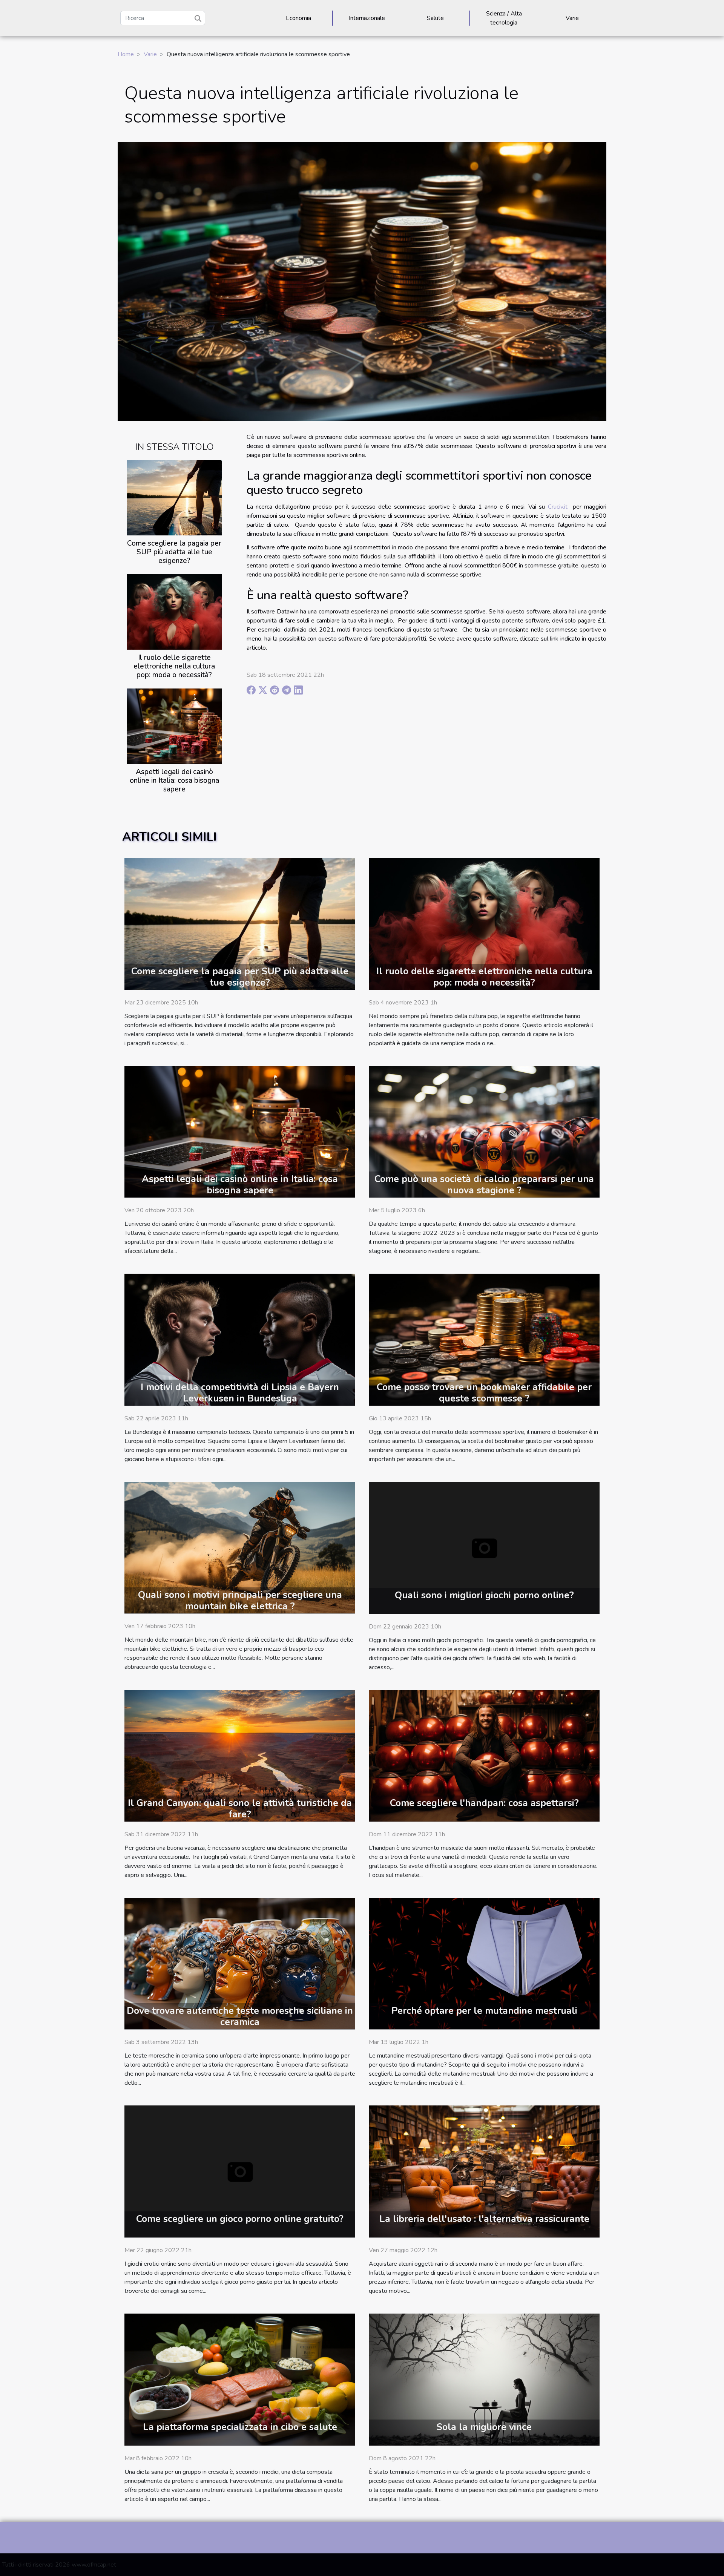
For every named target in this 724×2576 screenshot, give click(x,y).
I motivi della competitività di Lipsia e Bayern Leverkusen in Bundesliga (240, 1393)
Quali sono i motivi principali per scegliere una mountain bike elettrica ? (240, 1601)
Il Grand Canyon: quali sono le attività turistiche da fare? (240, 1809)
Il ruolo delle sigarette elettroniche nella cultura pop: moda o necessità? (174, 666)
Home (126, 54)
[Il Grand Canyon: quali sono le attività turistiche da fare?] (240, 1755)
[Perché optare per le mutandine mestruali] (484, 1963)
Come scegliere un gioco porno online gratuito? (240, 2219)
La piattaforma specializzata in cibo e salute (240, 2427)
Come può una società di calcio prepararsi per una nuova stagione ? (484, 1185)
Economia (298, 18)
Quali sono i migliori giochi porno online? (484, 1595)
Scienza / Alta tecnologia (504, 18)
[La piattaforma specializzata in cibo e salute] (240, 2379)
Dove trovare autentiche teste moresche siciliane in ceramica (240, 2016)
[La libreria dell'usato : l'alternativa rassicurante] (484, 2171)
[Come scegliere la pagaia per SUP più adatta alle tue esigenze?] (174, 497)
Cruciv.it (558, 507)
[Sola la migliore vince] (484, 2379)
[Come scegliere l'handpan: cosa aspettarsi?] (484, 1755)
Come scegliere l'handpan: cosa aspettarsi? (484, 1803)
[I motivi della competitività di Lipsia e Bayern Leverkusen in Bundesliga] (240, 1339)
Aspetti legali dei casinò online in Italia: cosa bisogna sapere (174, 780)
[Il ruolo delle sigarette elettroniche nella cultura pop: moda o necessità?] (174, 612)
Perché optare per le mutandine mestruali (484, 2011)
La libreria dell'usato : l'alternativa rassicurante (484, 2219)
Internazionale (367, 18)
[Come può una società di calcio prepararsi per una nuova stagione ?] (484, 1132)
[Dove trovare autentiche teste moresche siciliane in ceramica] (240, 1963)
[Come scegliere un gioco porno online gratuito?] (240, 2171)
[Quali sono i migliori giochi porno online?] (484, 1547)
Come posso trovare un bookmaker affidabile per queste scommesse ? (484, 1393)
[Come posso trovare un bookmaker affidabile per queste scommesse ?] (484, 1339)
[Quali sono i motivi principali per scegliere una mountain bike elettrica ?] (240, 1547)
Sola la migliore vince (484, 2427)
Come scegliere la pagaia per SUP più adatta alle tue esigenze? (174, 552)
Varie (572, 18)
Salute (435, 18)
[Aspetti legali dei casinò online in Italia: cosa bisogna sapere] (174, 726)
